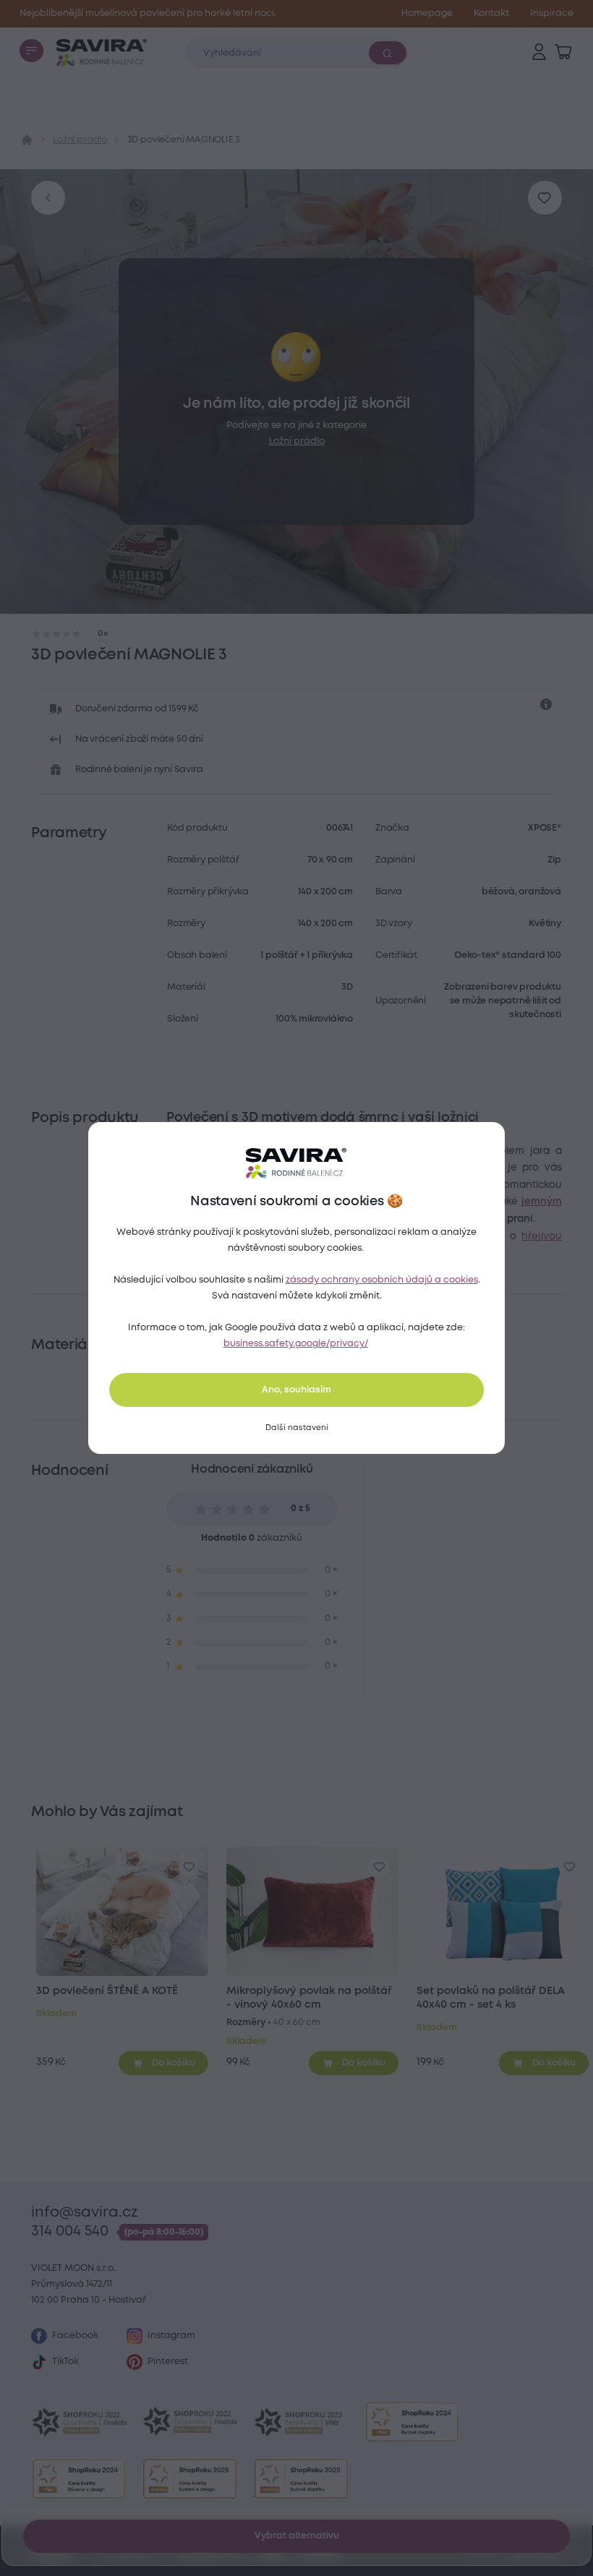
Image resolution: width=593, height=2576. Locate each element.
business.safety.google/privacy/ (296, 1344)
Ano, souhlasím (296, 1390)
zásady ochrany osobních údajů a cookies (382, 1280)
